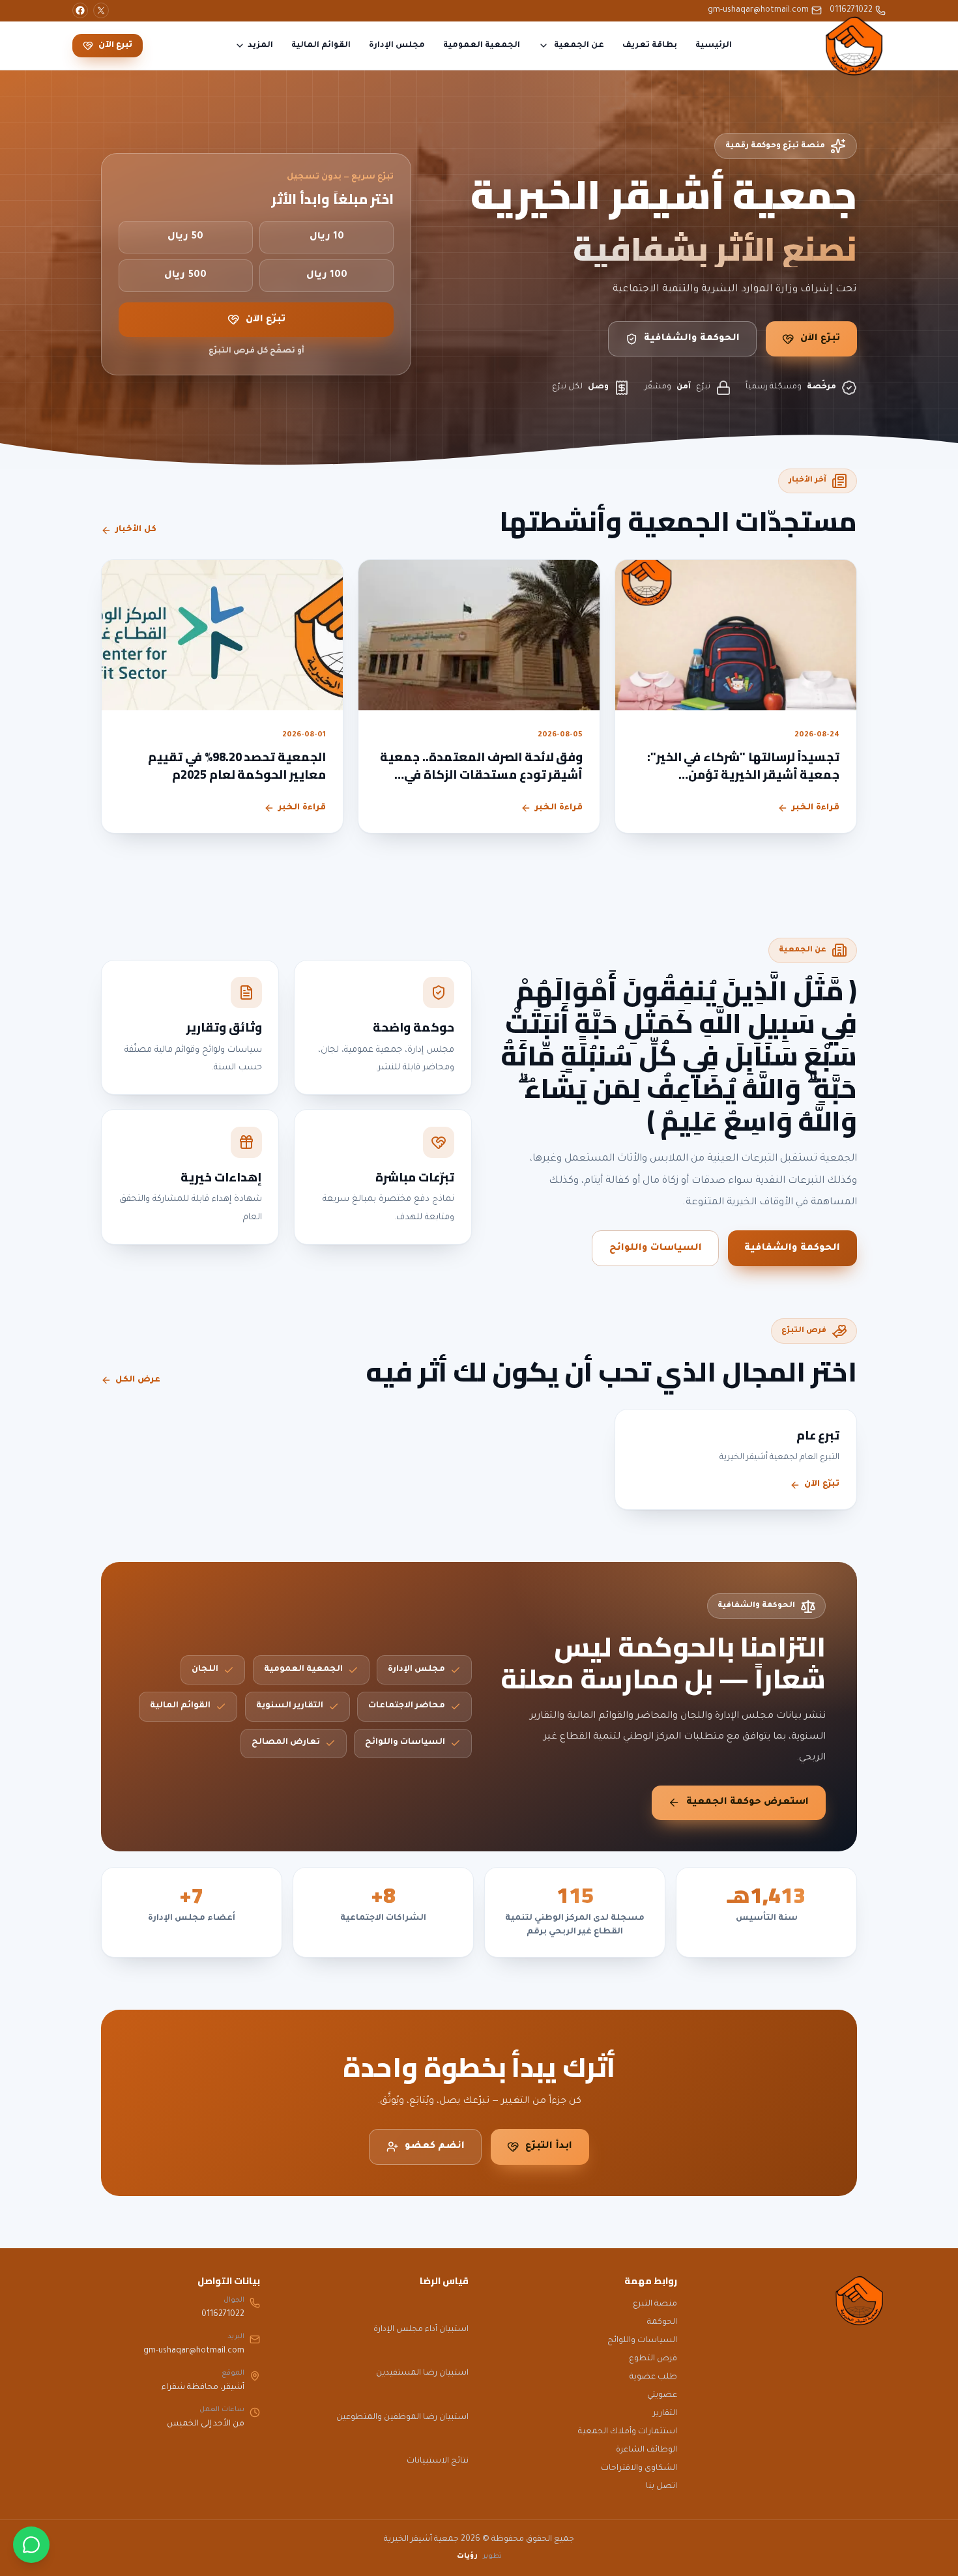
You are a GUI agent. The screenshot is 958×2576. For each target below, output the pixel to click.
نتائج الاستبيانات (438, 2461)
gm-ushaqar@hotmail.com (758, 10)
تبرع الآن (115, 46)
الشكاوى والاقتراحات (639, 2468)
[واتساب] (31, 2545)
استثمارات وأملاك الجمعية (628, 2432)
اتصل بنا (661, 2487)
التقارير (665, 2414)
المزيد (260, 46)
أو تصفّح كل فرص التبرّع (256, 351)
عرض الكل (138, 1380)
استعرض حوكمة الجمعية (748, 1802)
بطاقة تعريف (650, 46)
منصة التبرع (655, 2304)
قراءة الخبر (816, 808)
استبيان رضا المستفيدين (422, 2373)
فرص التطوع (653, 2359)
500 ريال (185, 276)
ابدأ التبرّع (549, 2147)
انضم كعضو (435, 2147)
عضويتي (662, 2395)
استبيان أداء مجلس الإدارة (421, 2330)
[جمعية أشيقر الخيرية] (854, 46)
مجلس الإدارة (397, 46)
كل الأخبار (136, 530)
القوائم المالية (321, 46)
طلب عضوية (653, 2377)
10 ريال (327, 237)
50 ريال (185, 237)
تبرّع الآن (820, 339)
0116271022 (851, 10)
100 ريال (327, 276)
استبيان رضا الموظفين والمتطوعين (402, 2418)
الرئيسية (714, 46)
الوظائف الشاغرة (646, 2450)
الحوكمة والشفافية (692, 339)
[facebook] (80, 10)
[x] (101, 10)
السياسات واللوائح (656, 1249)
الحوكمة (662, 2323)
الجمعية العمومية (482, 46)
